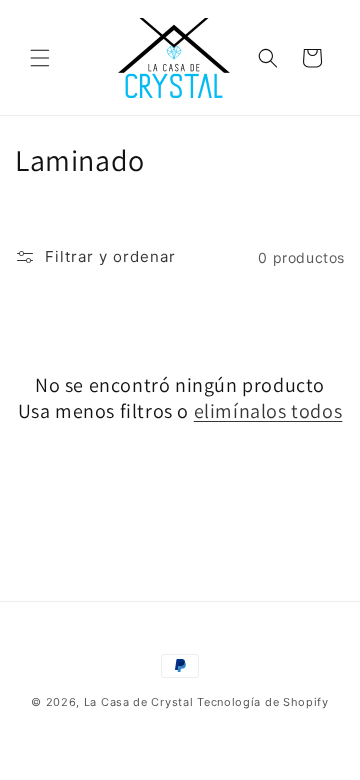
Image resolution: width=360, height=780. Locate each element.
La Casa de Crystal (139, 702)
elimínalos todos (268, 411)
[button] (40, 58)
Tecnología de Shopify (263, 702)
